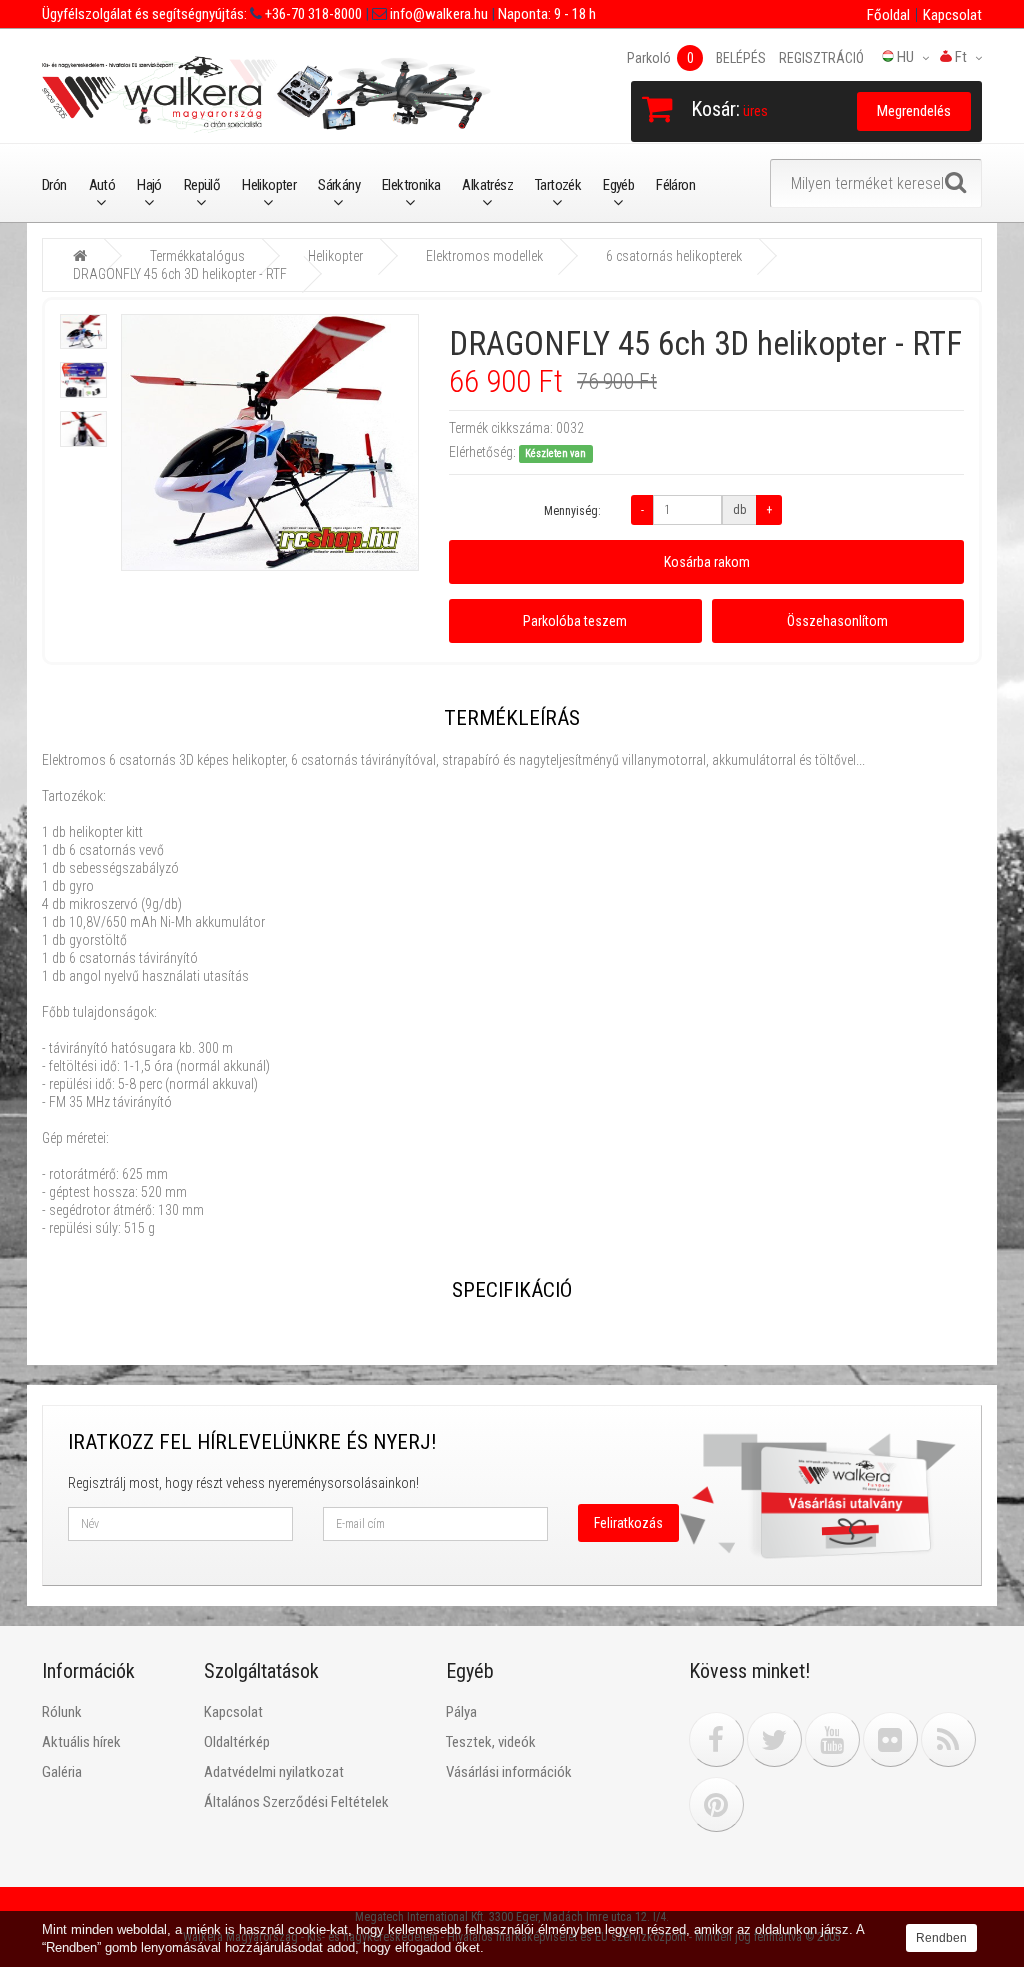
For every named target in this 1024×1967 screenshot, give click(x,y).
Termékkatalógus (197, 256)
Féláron (675, 185)
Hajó (149, 185)
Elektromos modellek (484, 256)
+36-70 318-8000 (312, 14)
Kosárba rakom (707, 562)
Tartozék (558, 185)
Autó (102, 185)
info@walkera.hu (437, 14)
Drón (54, 185)
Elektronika (411, 185)
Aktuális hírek (81, 1742)
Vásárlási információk (509, 1772)
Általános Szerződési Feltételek (296, 1802)
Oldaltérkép (237, 1742)
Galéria (62, 1772)
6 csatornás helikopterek (674, 256)
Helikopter (269, 185)
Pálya (461, 1712)
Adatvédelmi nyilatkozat (274, 1772)
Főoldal (888, 15)
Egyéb (618, 185)
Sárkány (339, 185)
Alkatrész (487, 185)
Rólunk (62, 1712)
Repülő (202, 185)
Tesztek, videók (491, 1742)
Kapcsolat (952, 15)
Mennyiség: (572, 511)
